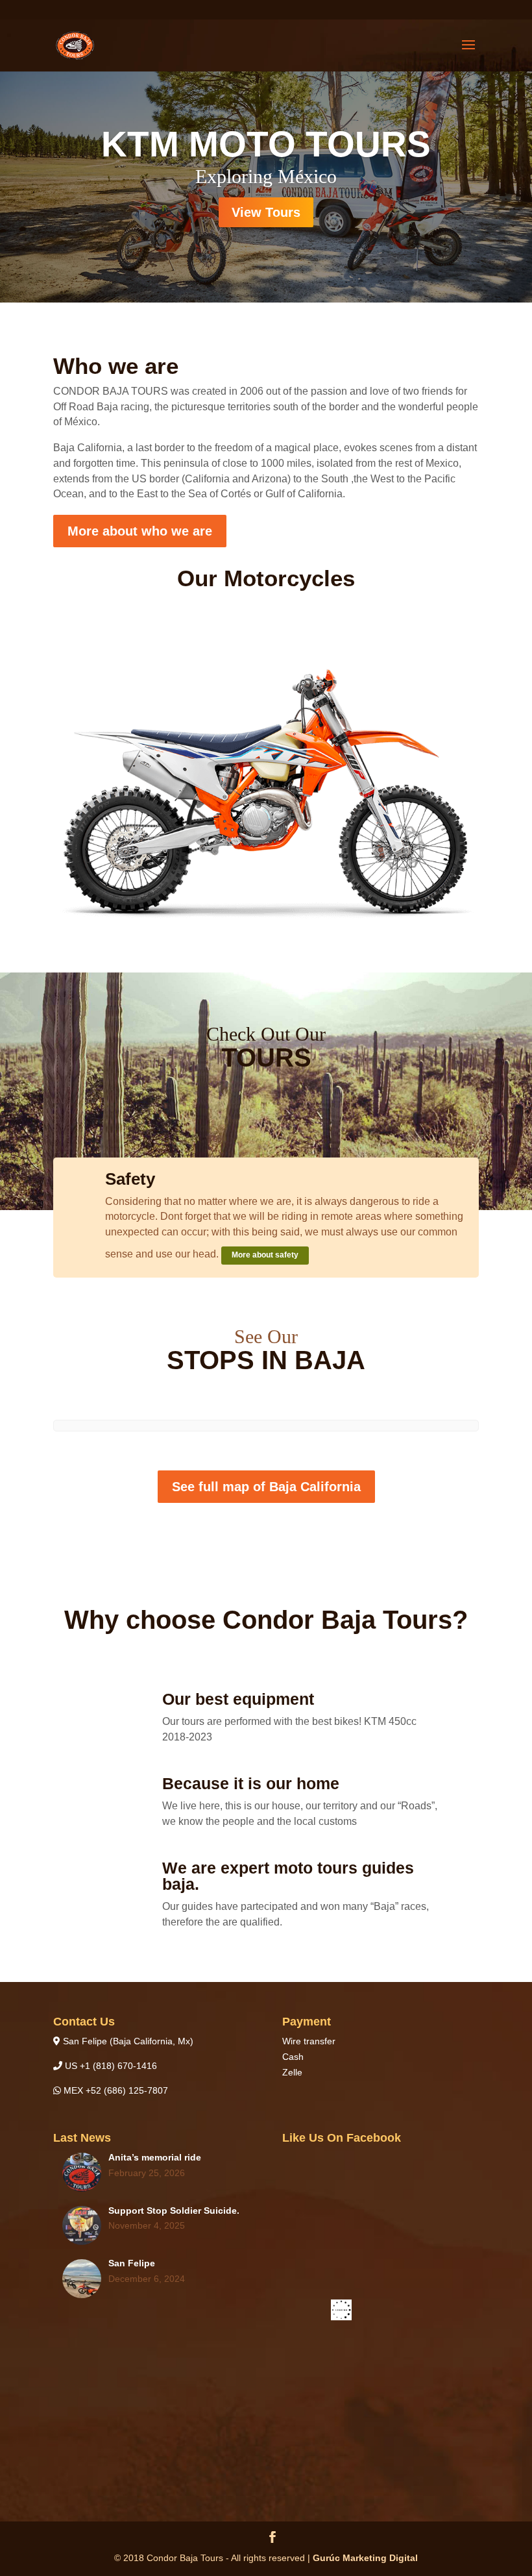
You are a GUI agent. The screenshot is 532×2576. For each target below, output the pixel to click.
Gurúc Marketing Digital (365, 2558)
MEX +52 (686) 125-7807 (115, 2090)
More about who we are (140, 531)
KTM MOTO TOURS (266, 144)
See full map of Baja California (266, 1487)
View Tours (266, 212)
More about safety (265, 1255)
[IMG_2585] (266, 917)
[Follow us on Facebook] (272, 2539)
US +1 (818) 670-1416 (110, 2066)
